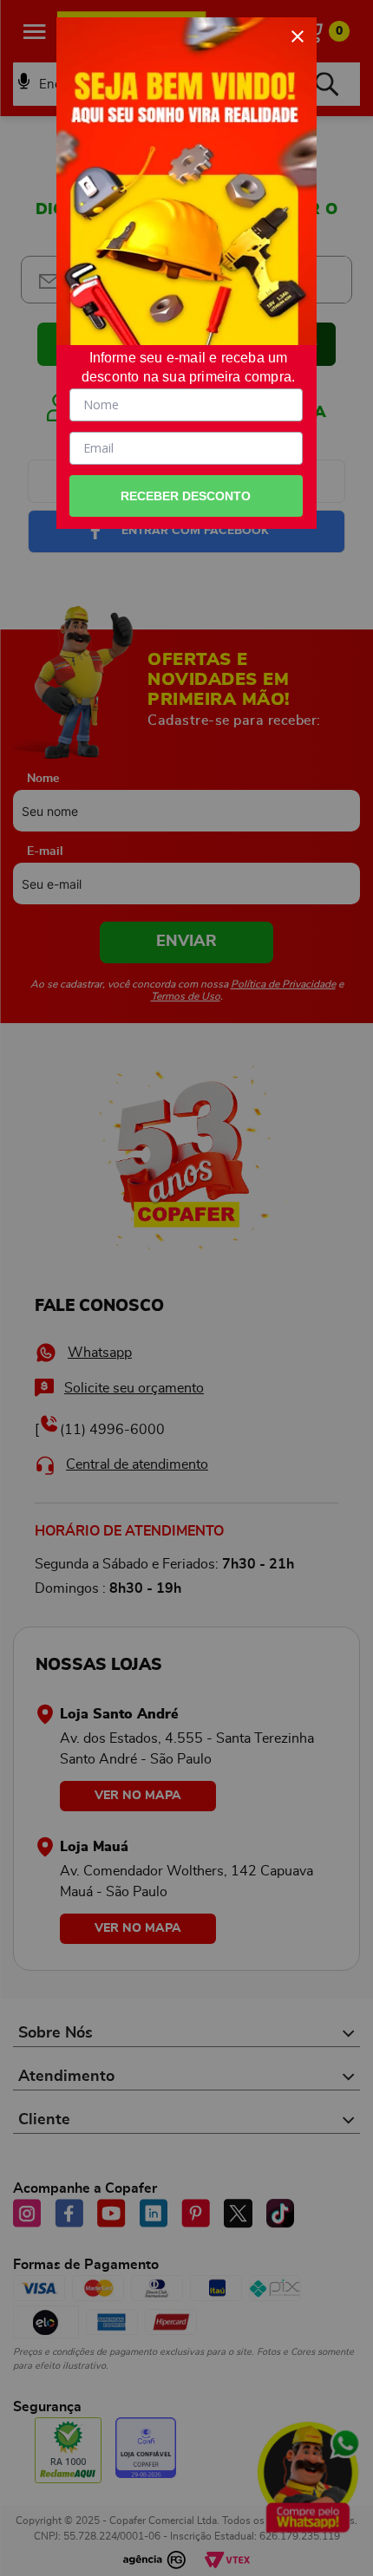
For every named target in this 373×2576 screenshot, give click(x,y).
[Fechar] (298, 36)
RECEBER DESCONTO (186, 496)
